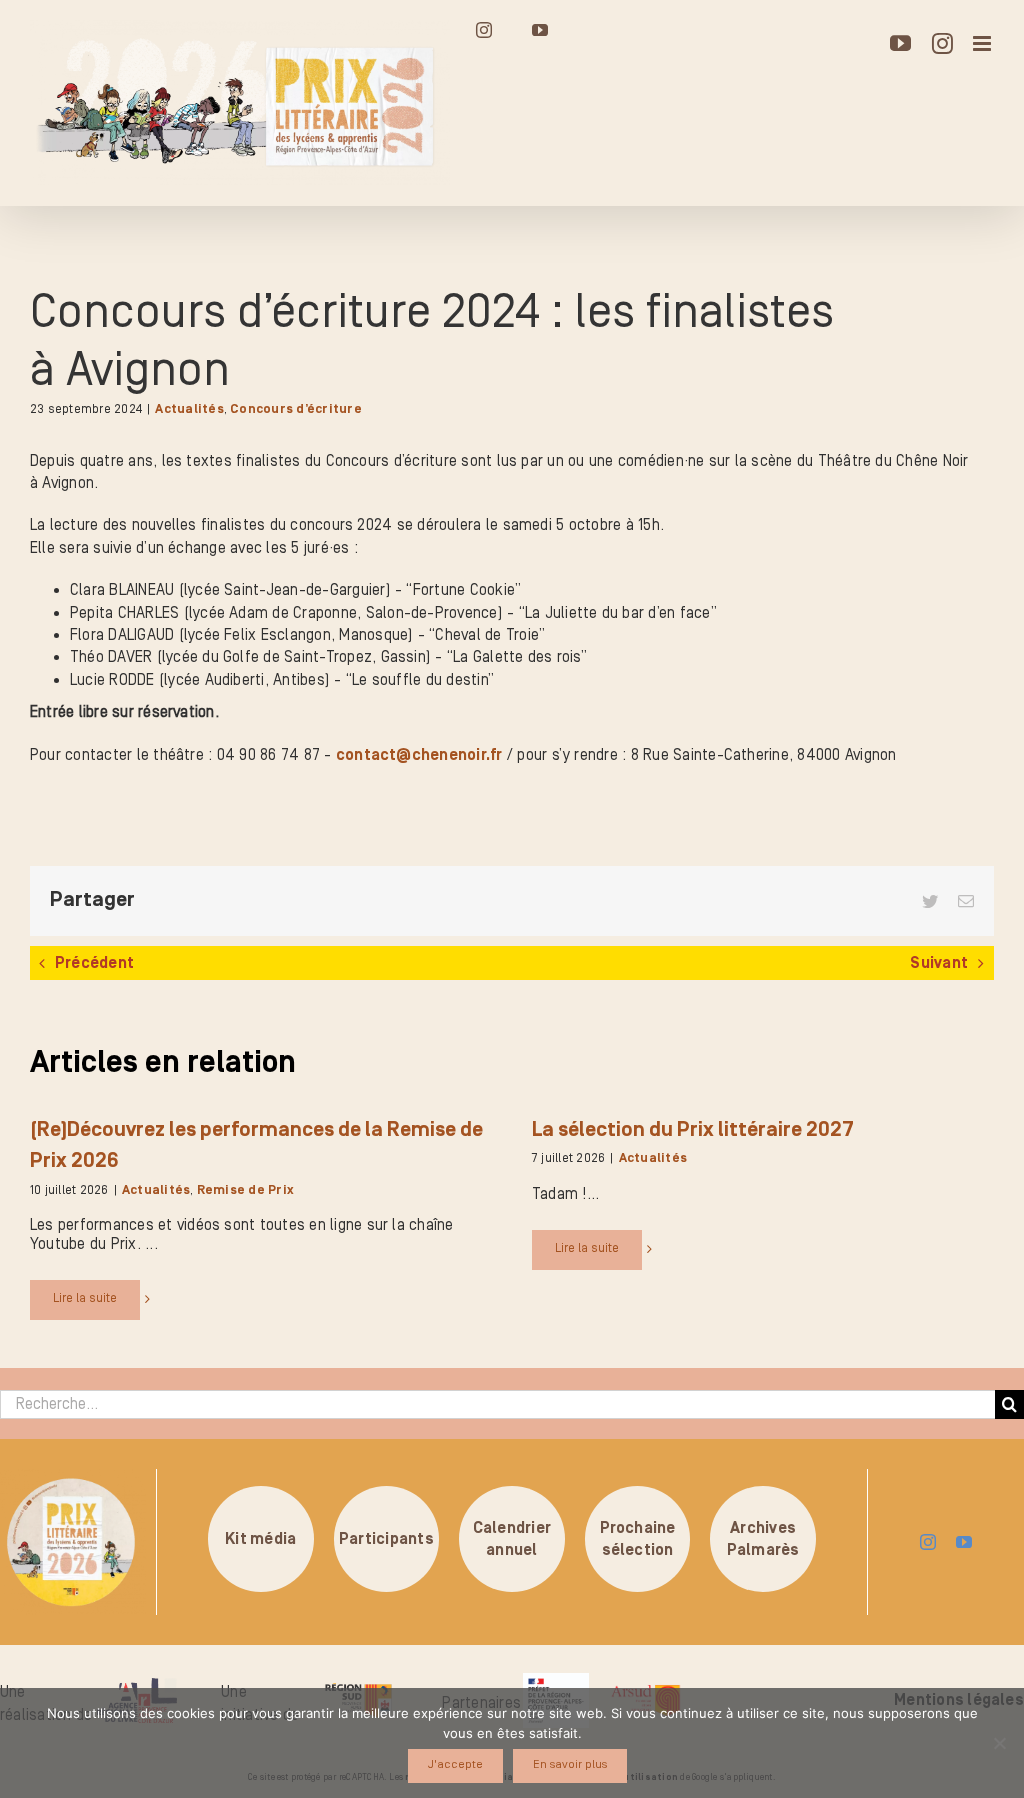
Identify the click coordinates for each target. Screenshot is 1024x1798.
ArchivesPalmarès (763, 1538)
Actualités (189, 409)
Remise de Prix (245, 1190)
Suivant (939, 963)
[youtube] (964, 1542)
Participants (386, 1539)
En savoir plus (570, 1764)
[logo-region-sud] (358, 1684)
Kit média (260, 1539)
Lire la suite (85, 1298)
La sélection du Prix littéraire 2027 (693, 1130)
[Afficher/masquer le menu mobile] (983, 43)
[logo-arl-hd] (137, 1686)
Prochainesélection (638, 1538)
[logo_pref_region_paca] (556, 1681)
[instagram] (928, 1542)
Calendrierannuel (512, 1538)
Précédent (94, 963)
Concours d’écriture (296, 409)
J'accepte (455, 1764)
